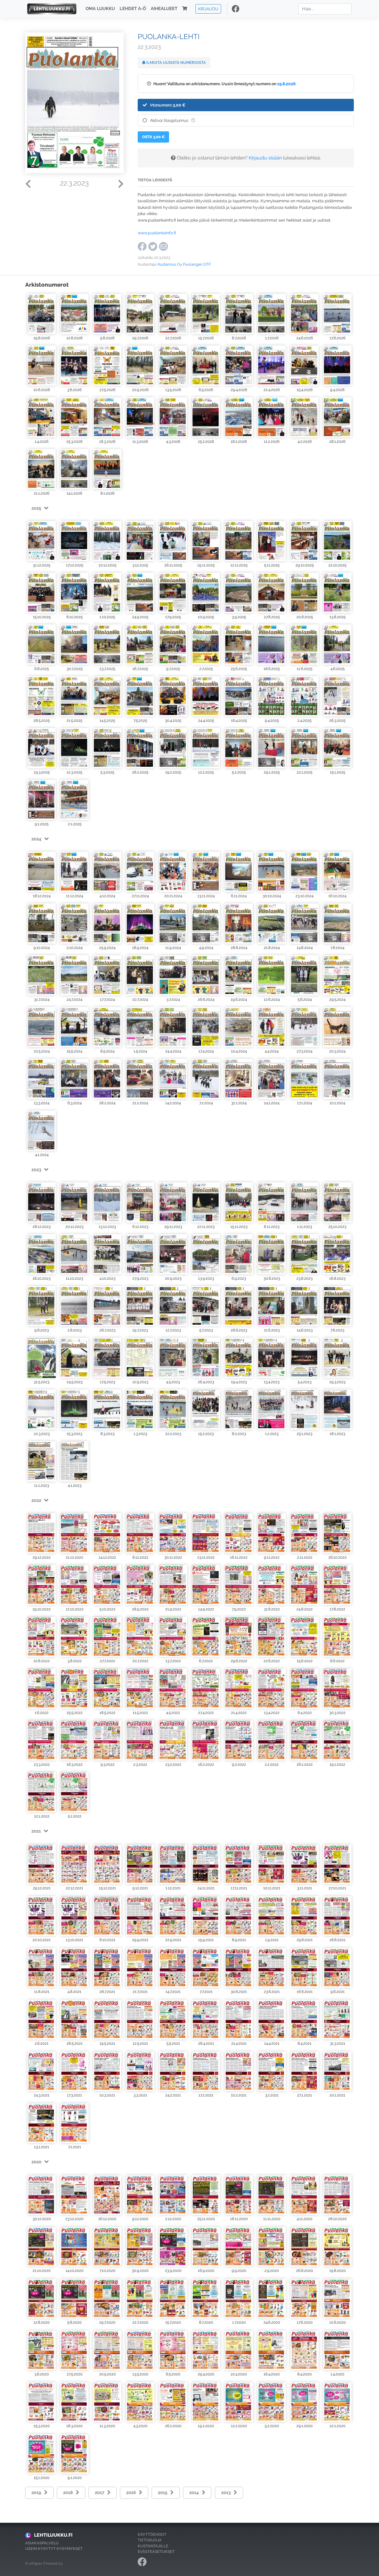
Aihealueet (164, 9)
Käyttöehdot (152, 2534)
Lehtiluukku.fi (53, 2535)
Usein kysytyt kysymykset (54, 2549)
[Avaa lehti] (42, 313)
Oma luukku (100, 9)
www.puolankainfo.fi (157, 233)
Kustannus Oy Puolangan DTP (184, 264)
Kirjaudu (208, 9)
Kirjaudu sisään (265, 158)
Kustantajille (153, 2546)
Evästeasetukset (156, 2552)
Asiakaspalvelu (42, 2543)
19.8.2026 (286, 84)
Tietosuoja (150, 2540)
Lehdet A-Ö (133, 9)
